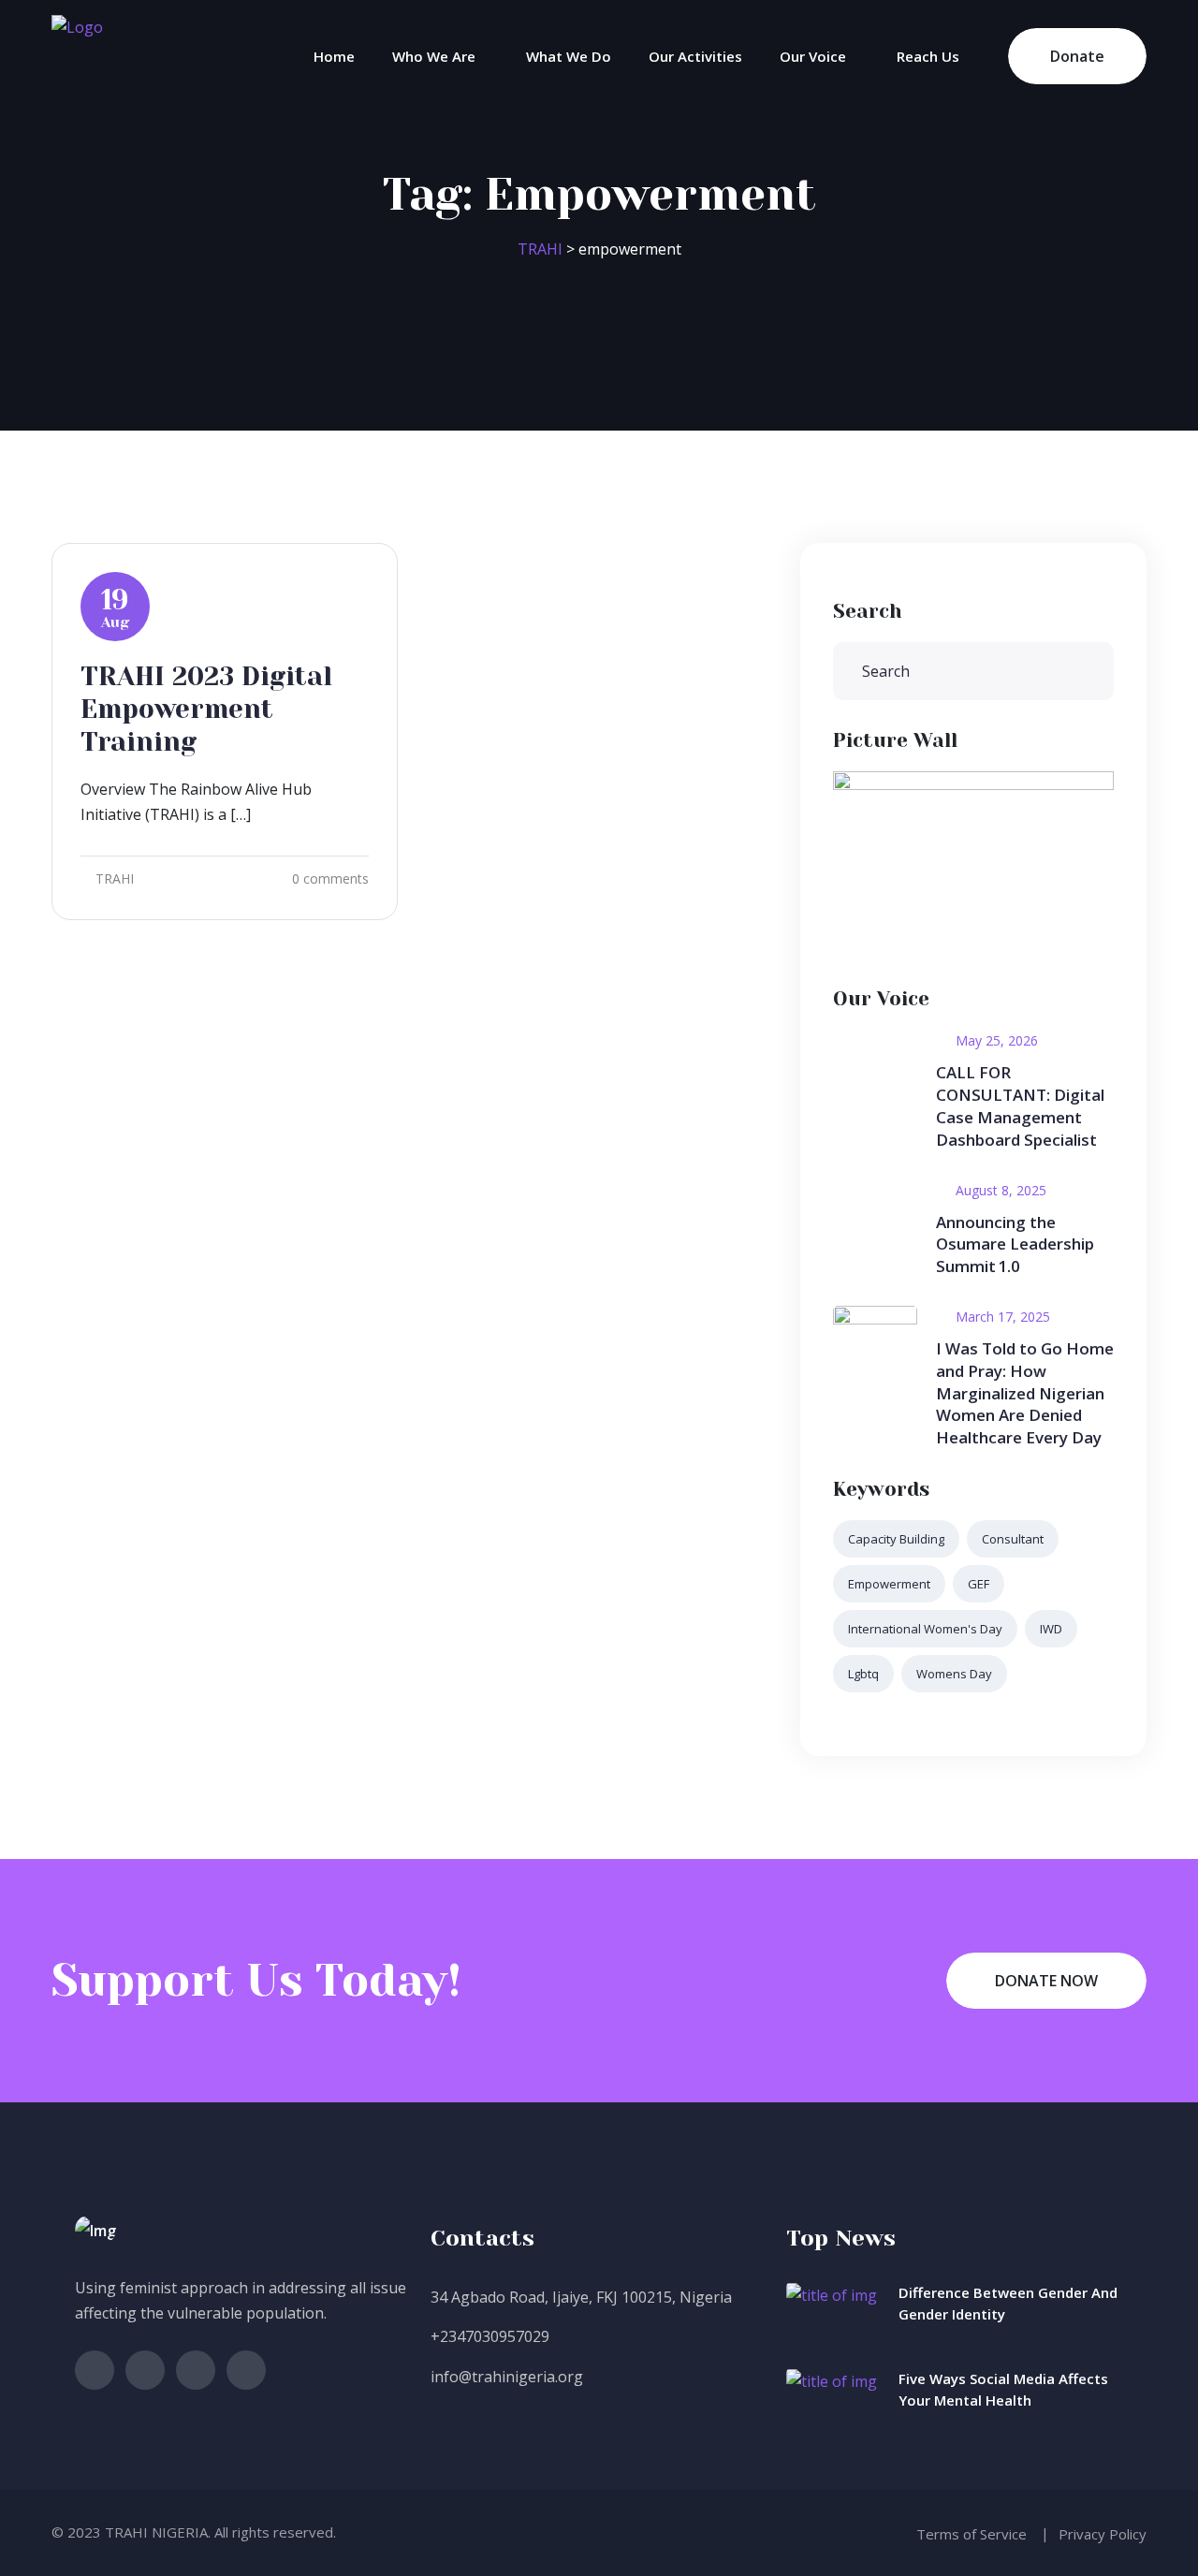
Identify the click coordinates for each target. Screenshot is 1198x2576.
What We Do (569, 56)
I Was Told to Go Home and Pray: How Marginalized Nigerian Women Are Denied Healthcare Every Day (1025, 1393)
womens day (954, 1674)
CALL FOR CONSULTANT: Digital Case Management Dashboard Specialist (1020, 1105)
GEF (979, 1584)
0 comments (330, 878)
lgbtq (863, 1674)
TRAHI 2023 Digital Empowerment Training (206, 709)
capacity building (896, 1539)
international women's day (925, 1629)
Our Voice (813, 56)
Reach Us (928, 56)
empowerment (889, 1584)
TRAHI (115, 878)
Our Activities (695, 56)
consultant (1013, 1539)
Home (334, 56)
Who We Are (434, 56)
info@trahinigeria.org (507, 2377)
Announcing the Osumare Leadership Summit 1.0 (1015, 1244)
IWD (1051, 1629)
